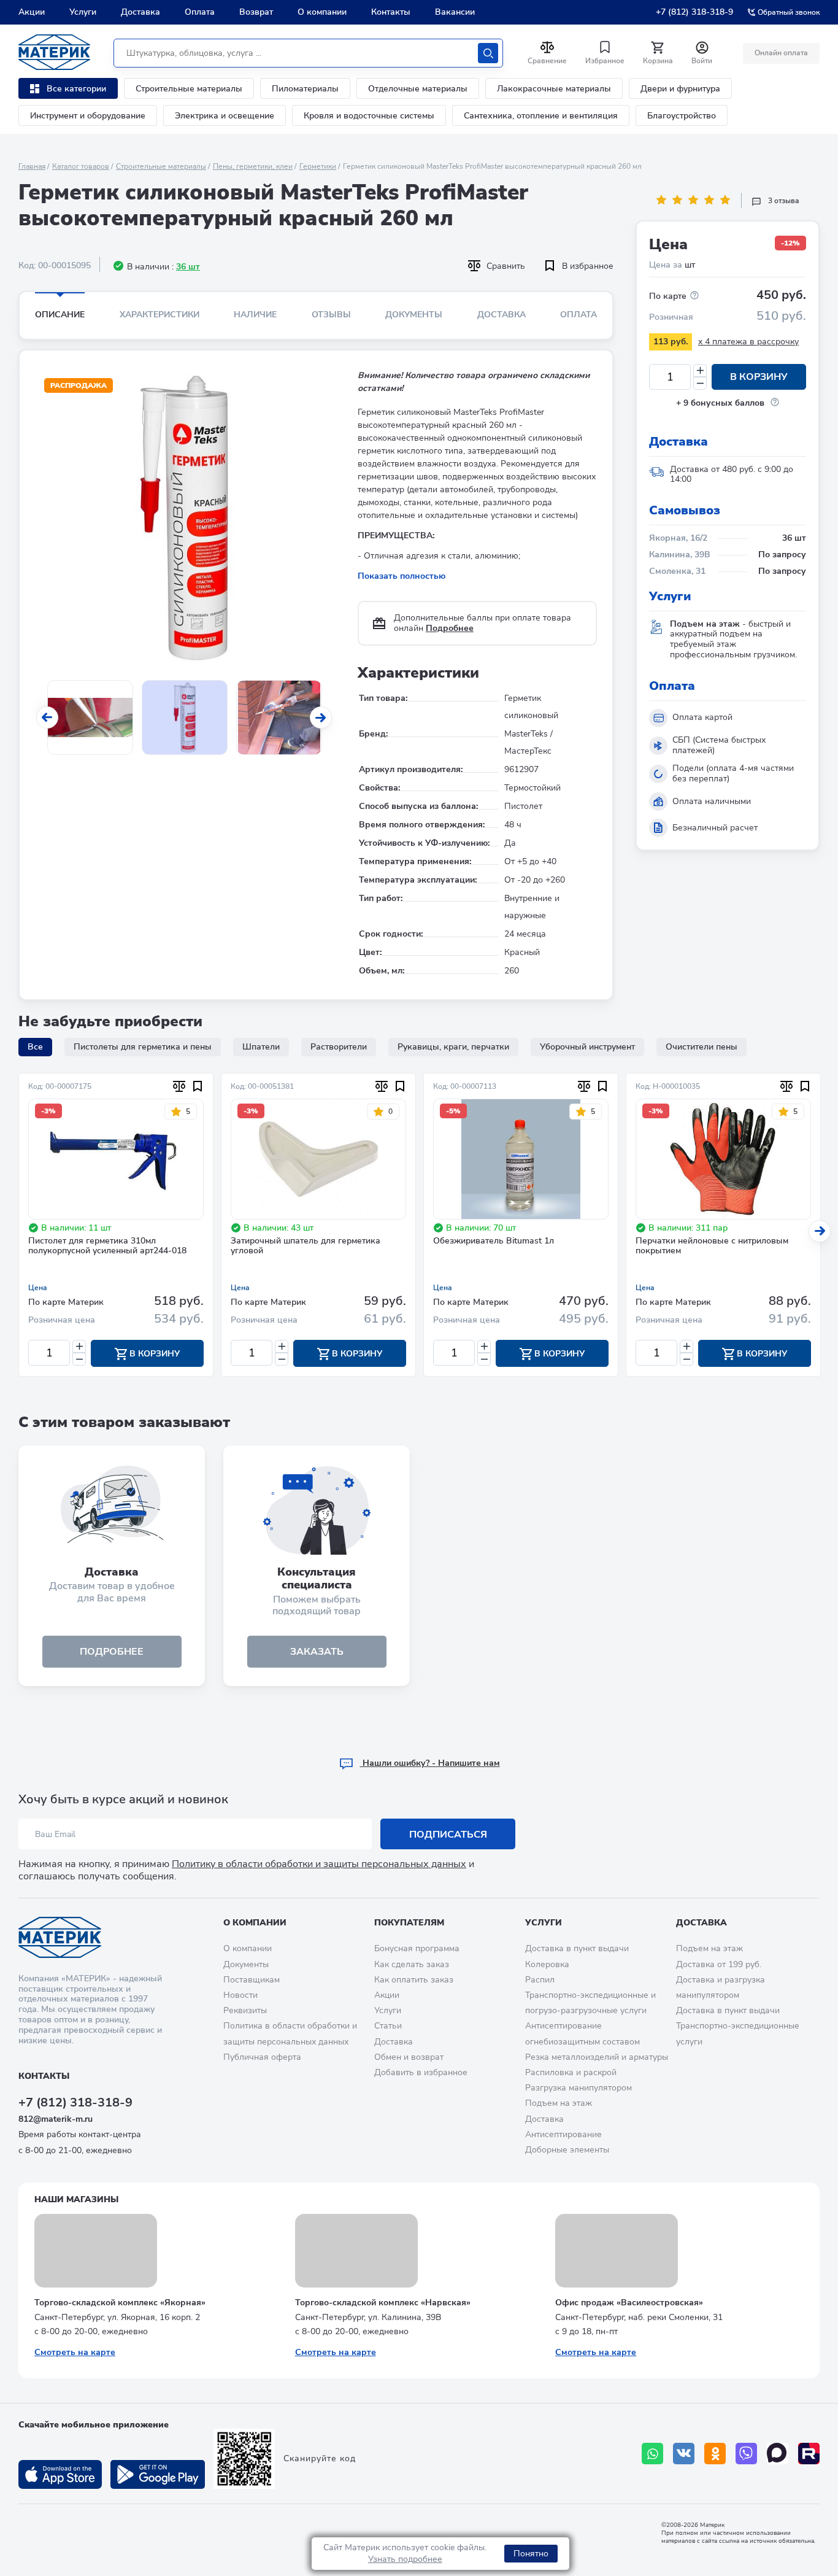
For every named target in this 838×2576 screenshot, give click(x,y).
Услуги (83, 12)
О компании (322, 12)
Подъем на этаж (559, 2103)
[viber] (746, 2454)
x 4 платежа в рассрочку (748, 342)
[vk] (684, 2454)
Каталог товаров (81, 166)
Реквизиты (245, 2010)
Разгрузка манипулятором (579, 2088)
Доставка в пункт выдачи (577, 1948)
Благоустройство (682, 116)
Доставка (140, 12)
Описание (60, 315)
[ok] (715, 2454)
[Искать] (488, 53)
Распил (540, 1980)
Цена (38, 1288)
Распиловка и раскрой (571, 2072)
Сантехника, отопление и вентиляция (541, 116)
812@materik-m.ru (56, 2119)
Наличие (255, 315)
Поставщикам (252, 1980)
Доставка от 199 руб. (719, 1964)
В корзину (759, 377)
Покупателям (409, 1923)
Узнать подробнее (405, 2559)
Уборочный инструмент (587, 1047)
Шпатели (261, 1047)
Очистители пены (702, 1047)
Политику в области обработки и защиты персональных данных (319, 1864)
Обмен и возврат (409, 2057)
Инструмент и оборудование (88, 116)
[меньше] (700, 383)
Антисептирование (563, 2134)
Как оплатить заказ (414, 1980)
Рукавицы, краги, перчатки (453, 1047)
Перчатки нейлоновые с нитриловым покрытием (712, 1247)
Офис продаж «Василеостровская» (629, 2303)
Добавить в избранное (421, 2072)
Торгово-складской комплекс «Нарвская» (383, 2303)
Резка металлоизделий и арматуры (597, 2057)
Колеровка (547, 1964)
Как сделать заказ (412, 1964)
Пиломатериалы (305, 89)
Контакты (391, 12)
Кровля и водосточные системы (369, 116)
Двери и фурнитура (680, 89)
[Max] (778, 2454)
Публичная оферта (262, 2057)
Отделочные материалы (418, 89)
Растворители (339, 1047)
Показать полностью (402, 576)
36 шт (188, 267)
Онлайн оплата (781, 53)
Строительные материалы (189, 89)
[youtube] (809, 2454)
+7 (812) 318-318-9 (694, 12)
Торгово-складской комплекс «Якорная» (120, 2303)
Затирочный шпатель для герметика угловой (306, 1247)
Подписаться (448, 1835)
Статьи (388, 2026)
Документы (414, 315)
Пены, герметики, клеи (253, 166)
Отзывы (331, 315)
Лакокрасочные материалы (554, 89)
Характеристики (160, 315)
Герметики (318, 166)
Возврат (256, 12)
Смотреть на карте (75, 2352)
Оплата (200, 12)
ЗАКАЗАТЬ (317, 1652)
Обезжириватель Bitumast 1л (494, 1241)
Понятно (531, 2554)
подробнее (112, 1652)
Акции (32, 12)
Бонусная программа (417, 1948)
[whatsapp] (652, 2454)
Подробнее (450, 628)
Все (35, 1047)
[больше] (700, 370)
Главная (32, 166)
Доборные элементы (567, 2150)
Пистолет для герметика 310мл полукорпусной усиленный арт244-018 (107, 1247)
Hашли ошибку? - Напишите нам (430, 1763)
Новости (240, 1995)
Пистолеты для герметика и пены (143, 1047)
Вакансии (455, 12)
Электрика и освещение (225, 116)
